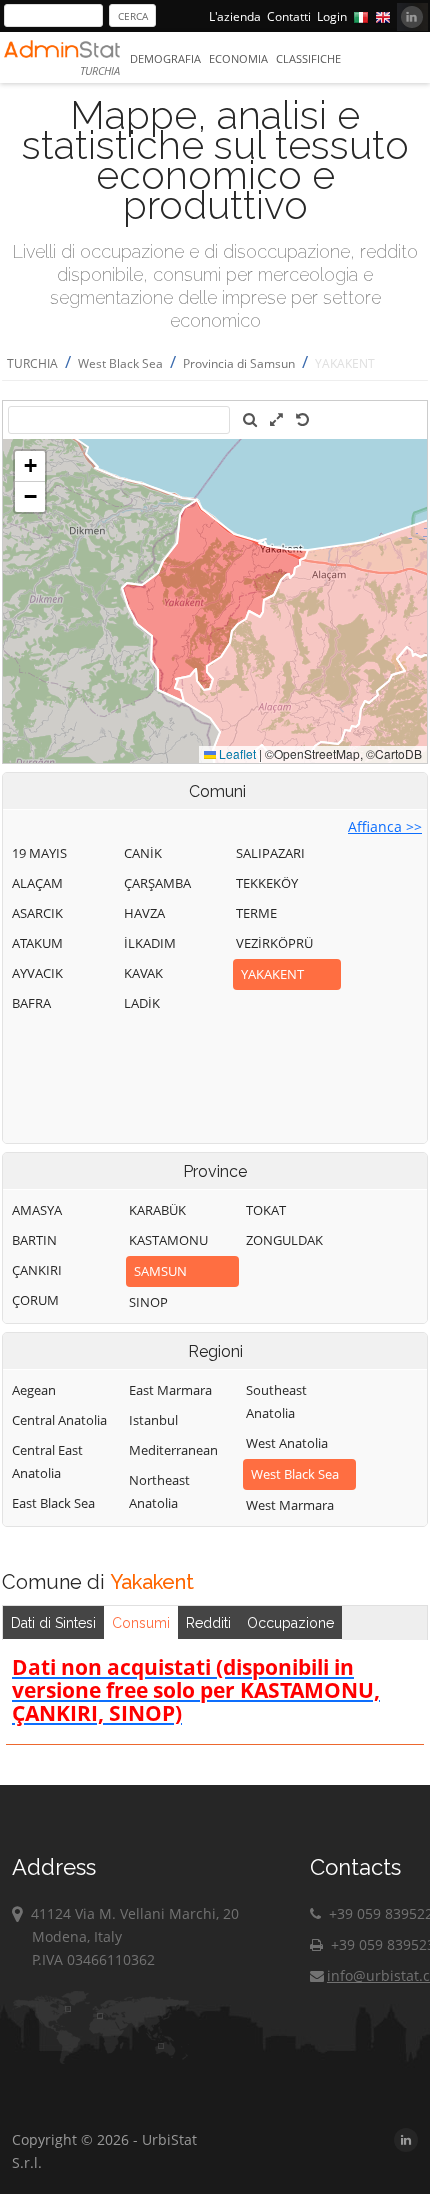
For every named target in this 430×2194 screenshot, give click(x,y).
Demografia (165, 58)
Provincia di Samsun (239, 363)
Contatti (289, 16)
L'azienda (235, 16)
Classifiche (308, 58)
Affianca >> (385, 826)
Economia (238, 58)
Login (332, 16)
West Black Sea (120, 363)
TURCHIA (32, 363)
